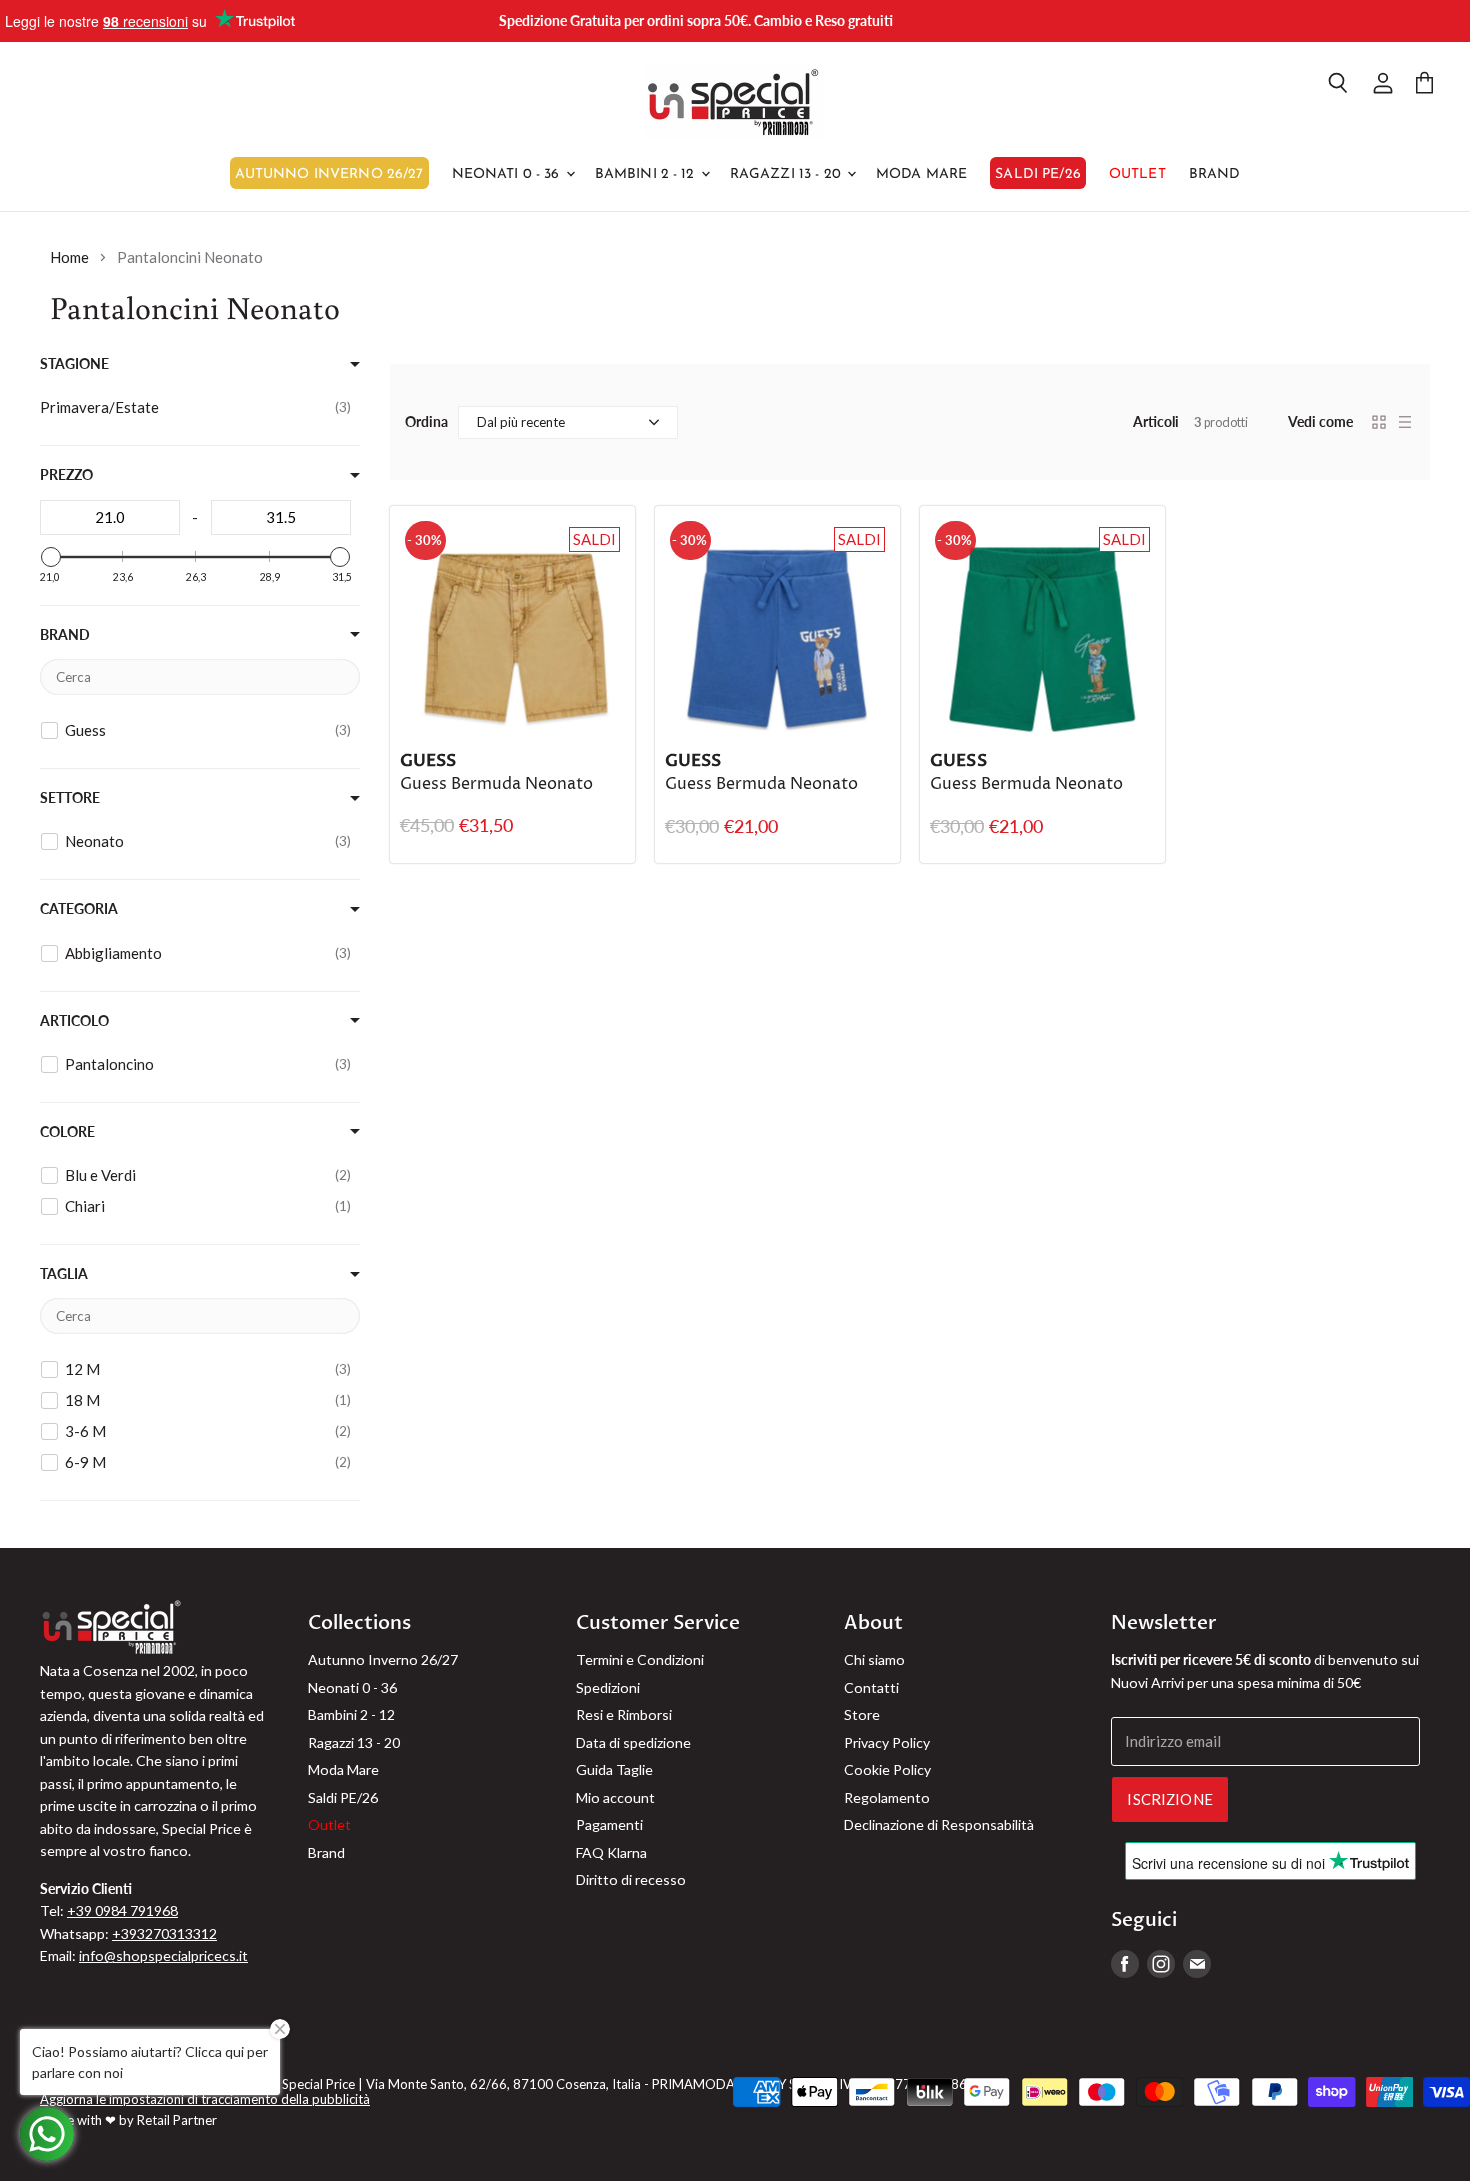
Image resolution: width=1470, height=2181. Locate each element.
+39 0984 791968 (122, 1910)
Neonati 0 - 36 (508, 174)
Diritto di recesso (631, 1879)
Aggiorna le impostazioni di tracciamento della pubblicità (205, 2099)
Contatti (871, 1687)
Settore (70, 798)
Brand (1215, 174)
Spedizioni (608, 1687)
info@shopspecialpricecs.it (163, 1955)
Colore (67, 1132)
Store (862, 1714)
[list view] (1405, 422)
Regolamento (887, 1797)
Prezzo (66, 475)
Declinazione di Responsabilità (939, 1824)
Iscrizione (1170, 1799)
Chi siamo (874, 1659)
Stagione (74, 364)
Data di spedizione (633, 1742)
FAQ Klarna (611, 1852)
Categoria (79, 909)
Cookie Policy (887, 1769)
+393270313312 (164, 1933)
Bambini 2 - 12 (647, 174)
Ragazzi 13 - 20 (787, 174)
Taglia (64, 1274)
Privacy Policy (887, 1742)
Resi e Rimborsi (624, 1714)
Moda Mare (921, 174)
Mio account (615, 1797)
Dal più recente (521, 422)
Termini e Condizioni (640, 1659)
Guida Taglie (614, 1769)
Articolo (74, 1021)
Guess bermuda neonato (496, 784)
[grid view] (1379, 422)
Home (69, 257)
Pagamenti (609, 1824)
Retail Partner (177, 2120)
